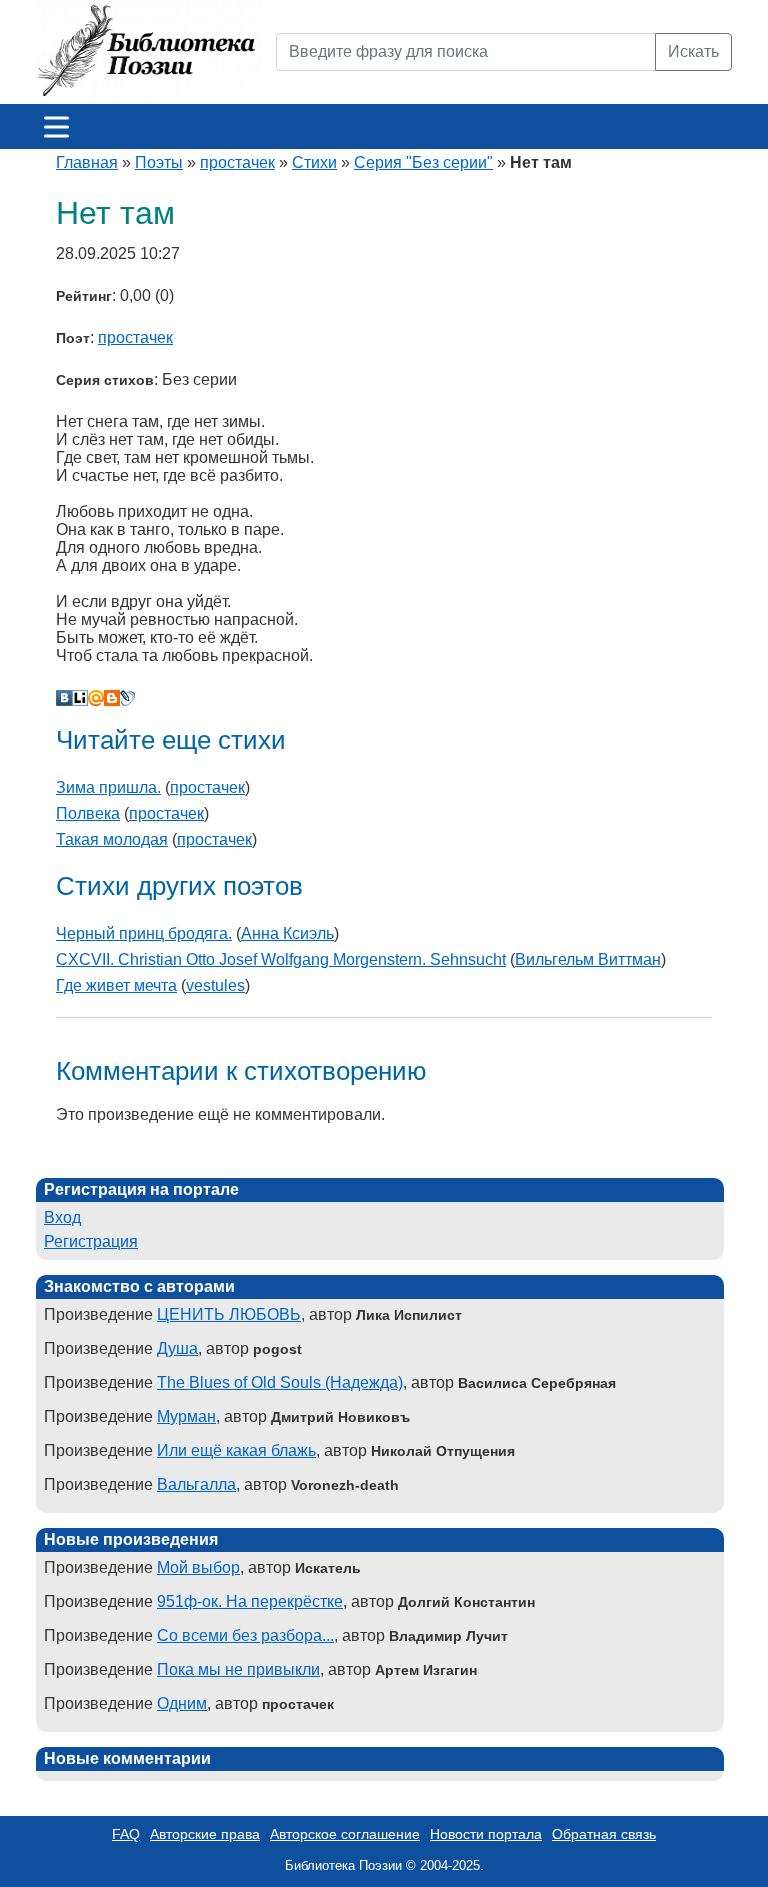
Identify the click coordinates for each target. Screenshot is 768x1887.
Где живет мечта (116, 985)
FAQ (126, 1834)
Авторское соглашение (345, 1834)
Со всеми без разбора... (245, 1635)
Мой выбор (198, 1567)
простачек (237, 162)
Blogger (112, 698)
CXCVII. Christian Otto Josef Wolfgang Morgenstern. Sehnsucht (281, 959)
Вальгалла (196, 1484)
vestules (215, 985)
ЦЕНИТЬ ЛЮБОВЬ (229, 1314)
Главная (87, 162)
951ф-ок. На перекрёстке (250, 1601)
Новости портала (486, 1834)
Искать (693, 51)
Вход (62, 1217)
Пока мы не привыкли (238, 1669)
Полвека (88, 813)
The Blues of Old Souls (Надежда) (280, 1382)
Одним (182, 1703)
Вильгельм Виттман (588, 959)
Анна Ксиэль (287, 933)
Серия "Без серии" (423, 162)
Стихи (314, 162)
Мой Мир (96, 698)
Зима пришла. (108, 787)
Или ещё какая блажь (236, 1450)
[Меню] (56, 126)
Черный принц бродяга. (144, 933)
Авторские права (205, 1834)
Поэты (159, 162)
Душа (177, 1348)
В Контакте (64, 698)
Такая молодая (112, 839)
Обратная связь (604, 1834)
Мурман (186, 1416)
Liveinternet (80, 698)
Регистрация (91, 1241)
